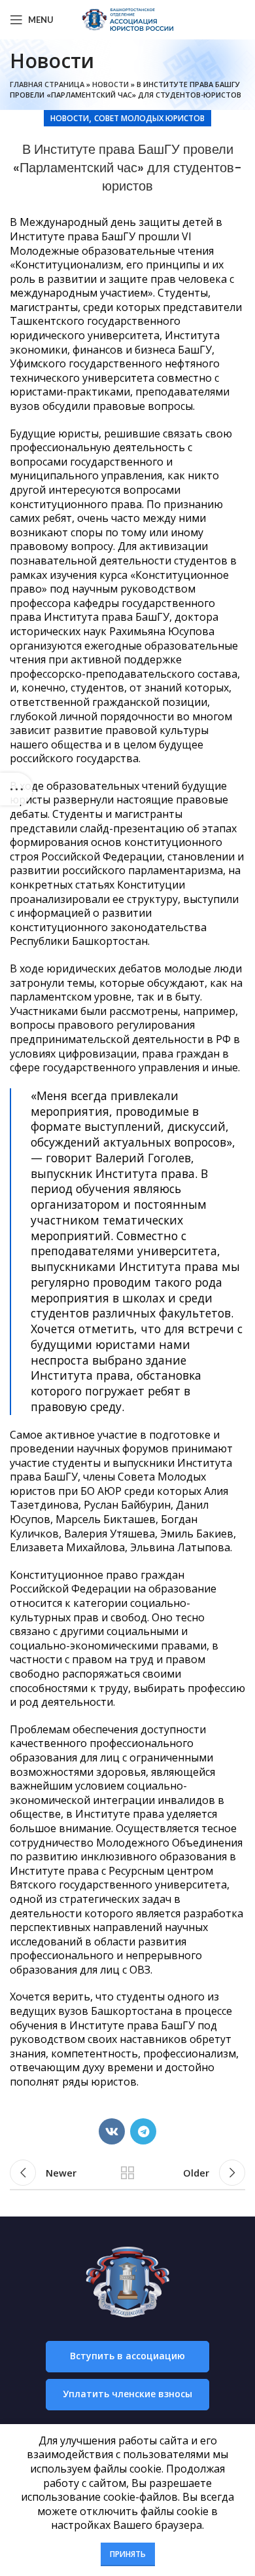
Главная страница (47, 84)
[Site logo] (127, 18)
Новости (110, 84)
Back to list (127, 2173)
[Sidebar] (16, 789)
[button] (127, 2357)
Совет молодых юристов (149, 118)
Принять (128, 2554)
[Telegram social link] (143, 2131)
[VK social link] (112, 2131)
